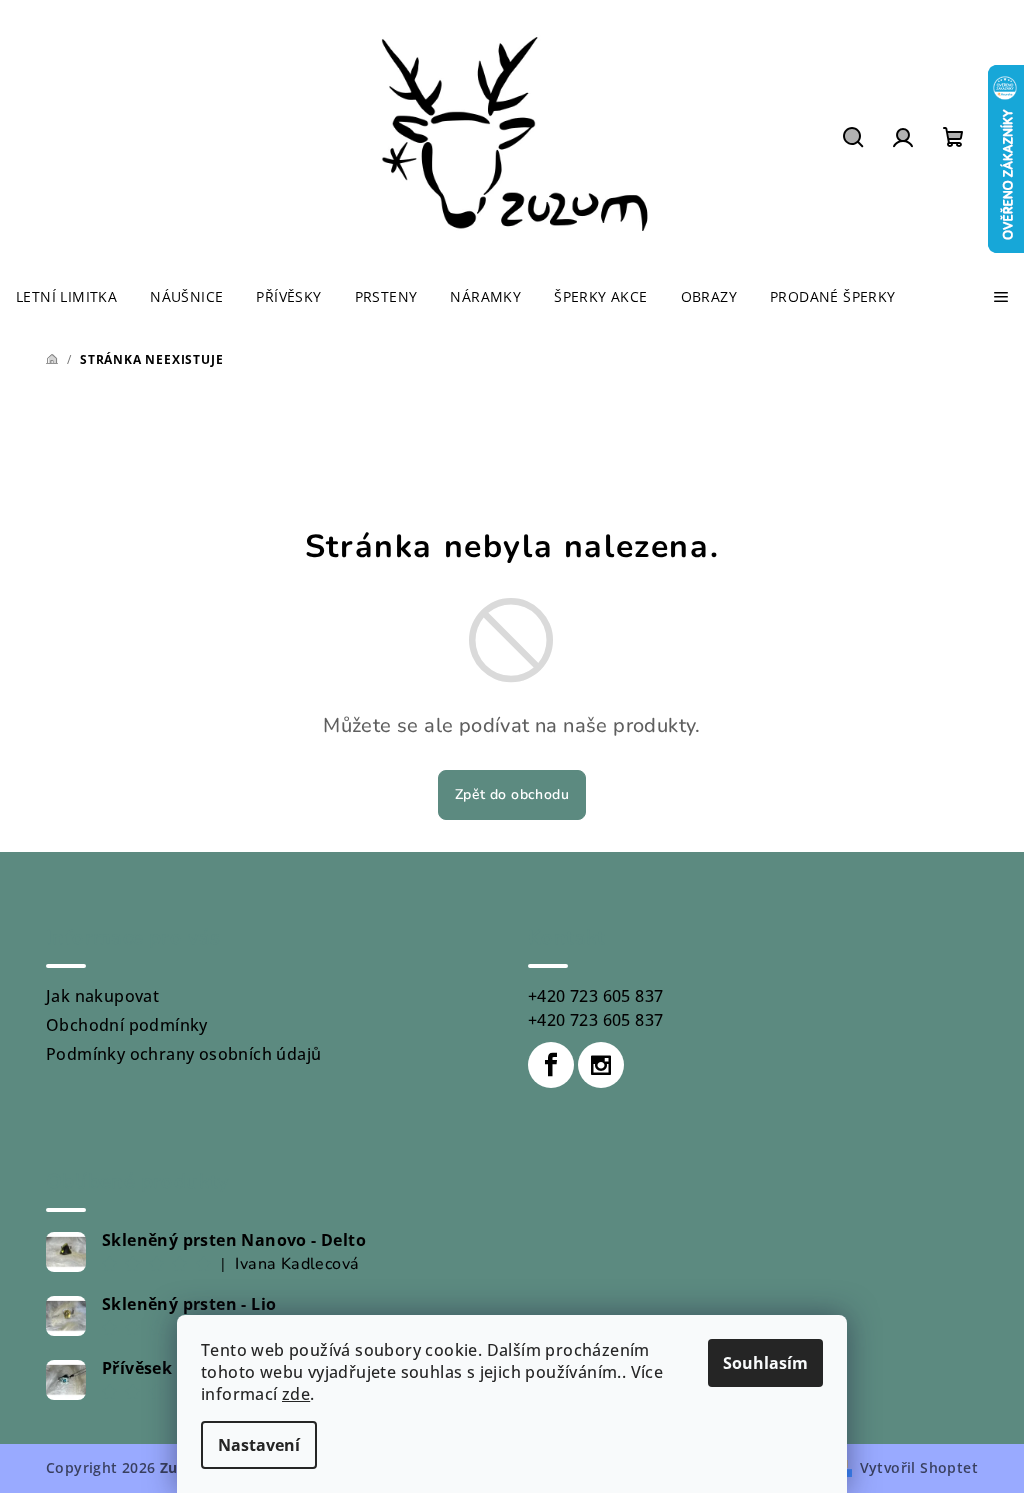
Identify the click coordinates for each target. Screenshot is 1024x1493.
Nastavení (259, 1445)
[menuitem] (66, 297)
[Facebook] (551, 1065)
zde (296, 1394)
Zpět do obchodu (512, 794)
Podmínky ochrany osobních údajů (183, 1054)
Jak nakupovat (102, 996)
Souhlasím (765, 1363)
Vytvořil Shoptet (919, 1467)
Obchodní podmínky (127, 1025)
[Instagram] (601, 1065)
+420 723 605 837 (595, 996)
